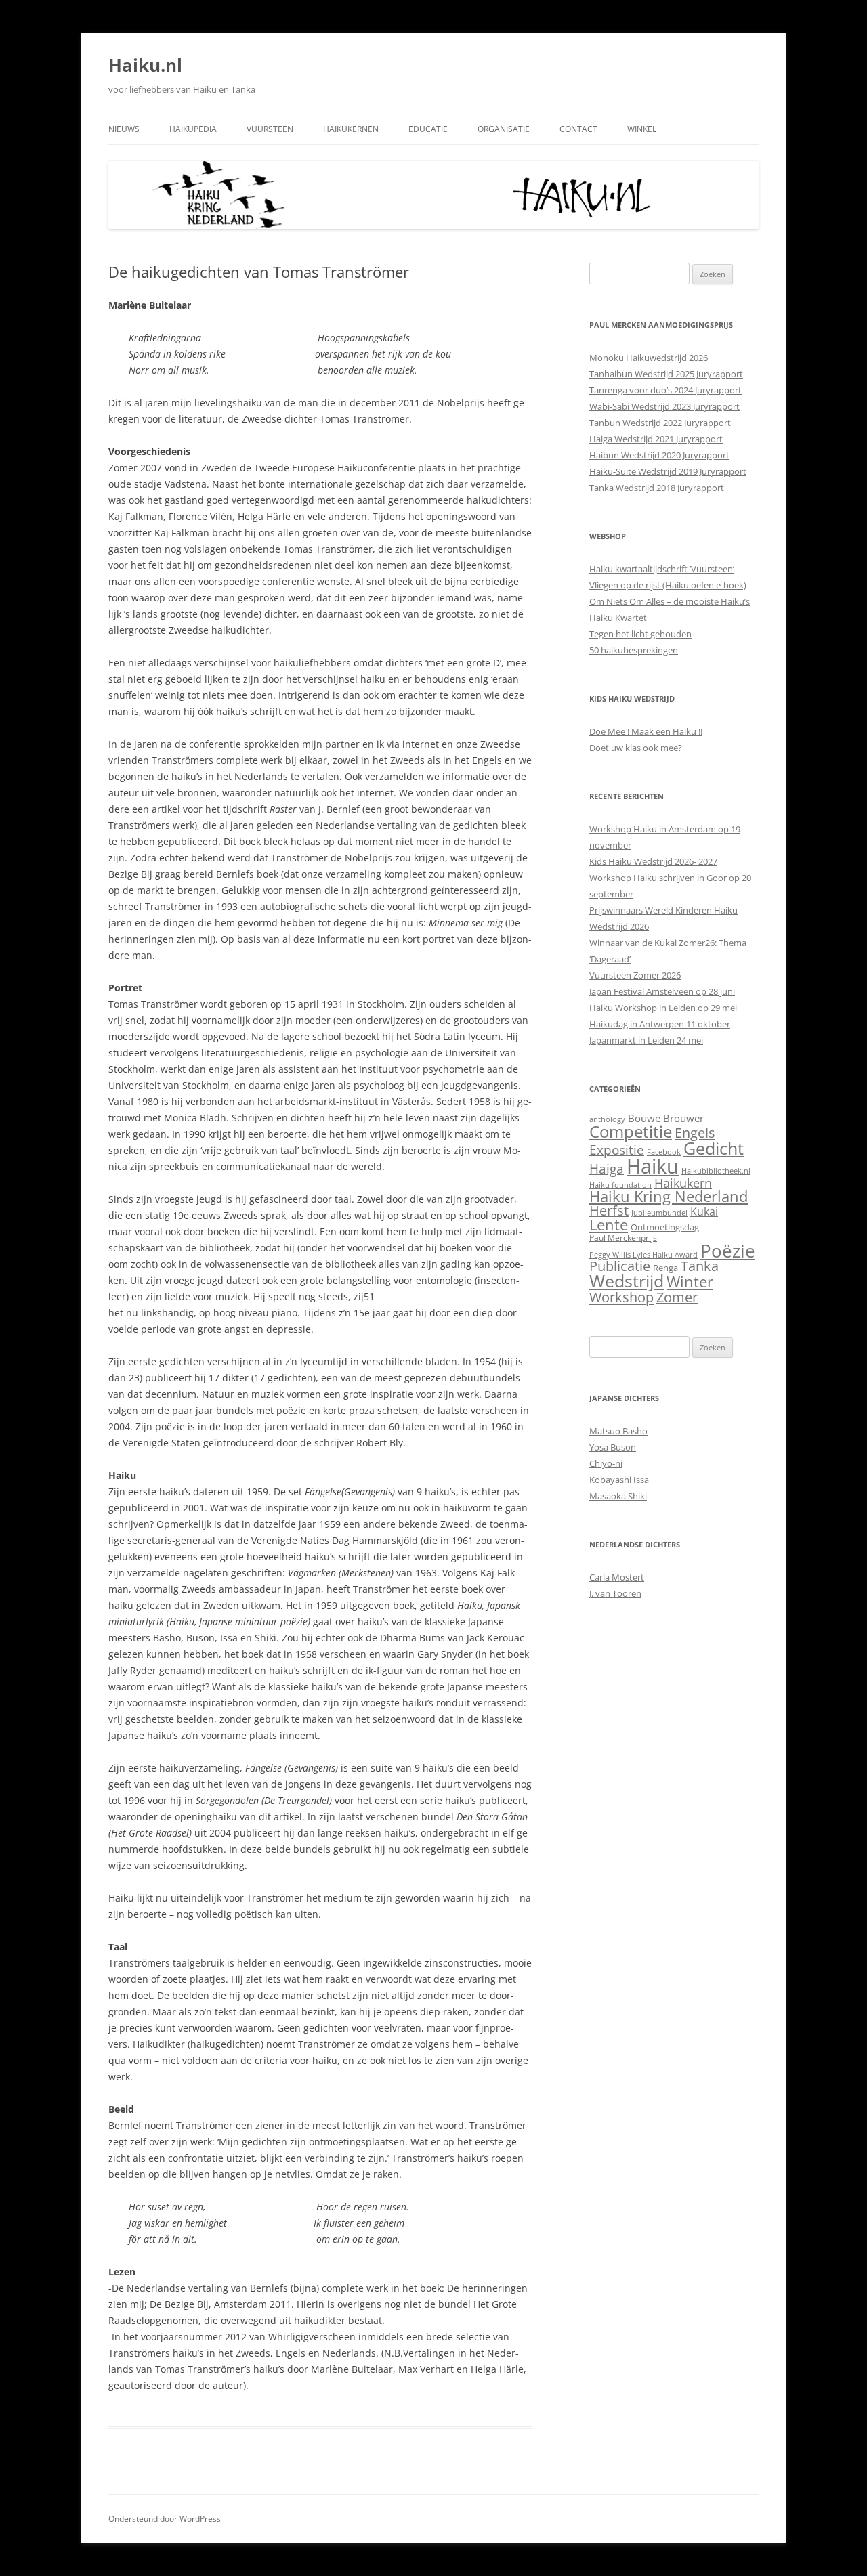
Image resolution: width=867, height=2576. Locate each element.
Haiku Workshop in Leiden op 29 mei (663, 1008)
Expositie (617, 1150)
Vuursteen (270, 129)
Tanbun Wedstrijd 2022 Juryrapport (660, 423)
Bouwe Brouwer (666, 1118)
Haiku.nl (145, 65)
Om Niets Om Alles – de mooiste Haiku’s (670, 601)
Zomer (677, 1297)
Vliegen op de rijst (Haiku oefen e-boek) (668, 585)
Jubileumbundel (659, 1213)
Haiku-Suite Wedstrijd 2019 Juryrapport (668, 471)
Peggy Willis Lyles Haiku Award (643, 1255)
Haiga (607, 1168)
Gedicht (714, 1148)
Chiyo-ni (606, 1463)
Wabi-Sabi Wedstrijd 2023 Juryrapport (664, 406)
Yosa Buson (613, 1447)
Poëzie (728, 1251)
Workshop (621, 1297)
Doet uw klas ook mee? (636, 748)
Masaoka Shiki (618, 1496)
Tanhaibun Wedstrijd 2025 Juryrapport (666, 374)
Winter (690, 1282)
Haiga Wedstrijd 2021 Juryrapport (656, 439)
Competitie (631, 1131)
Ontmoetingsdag (665, 1227)
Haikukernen (351, 129)
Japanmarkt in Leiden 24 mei (646, 1040)
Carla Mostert (617, 1577)
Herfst (609, 1210)
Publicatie (620, 1266)
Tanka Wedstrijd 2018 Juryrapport (657, 488)
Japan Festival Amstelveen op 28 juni (662, 991)
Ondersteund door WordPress (165, 2519)
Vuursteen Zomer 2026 (635, 975)
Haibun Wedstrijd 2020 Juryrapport (659, 455)
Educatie (428, 129)
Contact (578, 129)
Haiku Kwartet (618, 618)
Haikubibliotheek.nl (716, 1171)
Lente (609, 1225)
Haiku (653, 1166)
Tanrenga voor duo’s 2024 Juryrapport (665, 390)
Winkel (642, 129)
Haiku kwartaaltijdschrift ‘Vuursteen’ (662, 569)
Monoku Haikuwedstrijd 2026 (649, 358)
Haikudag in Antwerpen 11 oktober (660, 1024)
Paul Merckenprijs (623, 1238)
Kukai (704, 1211)
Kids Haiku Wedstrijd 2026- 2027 (653, 861)
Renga (665, 1268)
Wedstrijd (627, 1281)
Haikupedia (193, 129)
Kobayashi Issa (619, 1480)
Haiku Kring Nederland (669, 1196)
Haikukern (683, 1183)
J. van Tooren (615, 1593)
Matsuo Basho (618, 1431)
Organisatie (504, 129)
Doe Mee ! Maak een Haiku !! (646, 731)
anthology (607, 1119)
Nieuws (124, 129)
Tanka (700, 1266)
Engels (695, 1132)
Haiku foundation (620, 1185)
